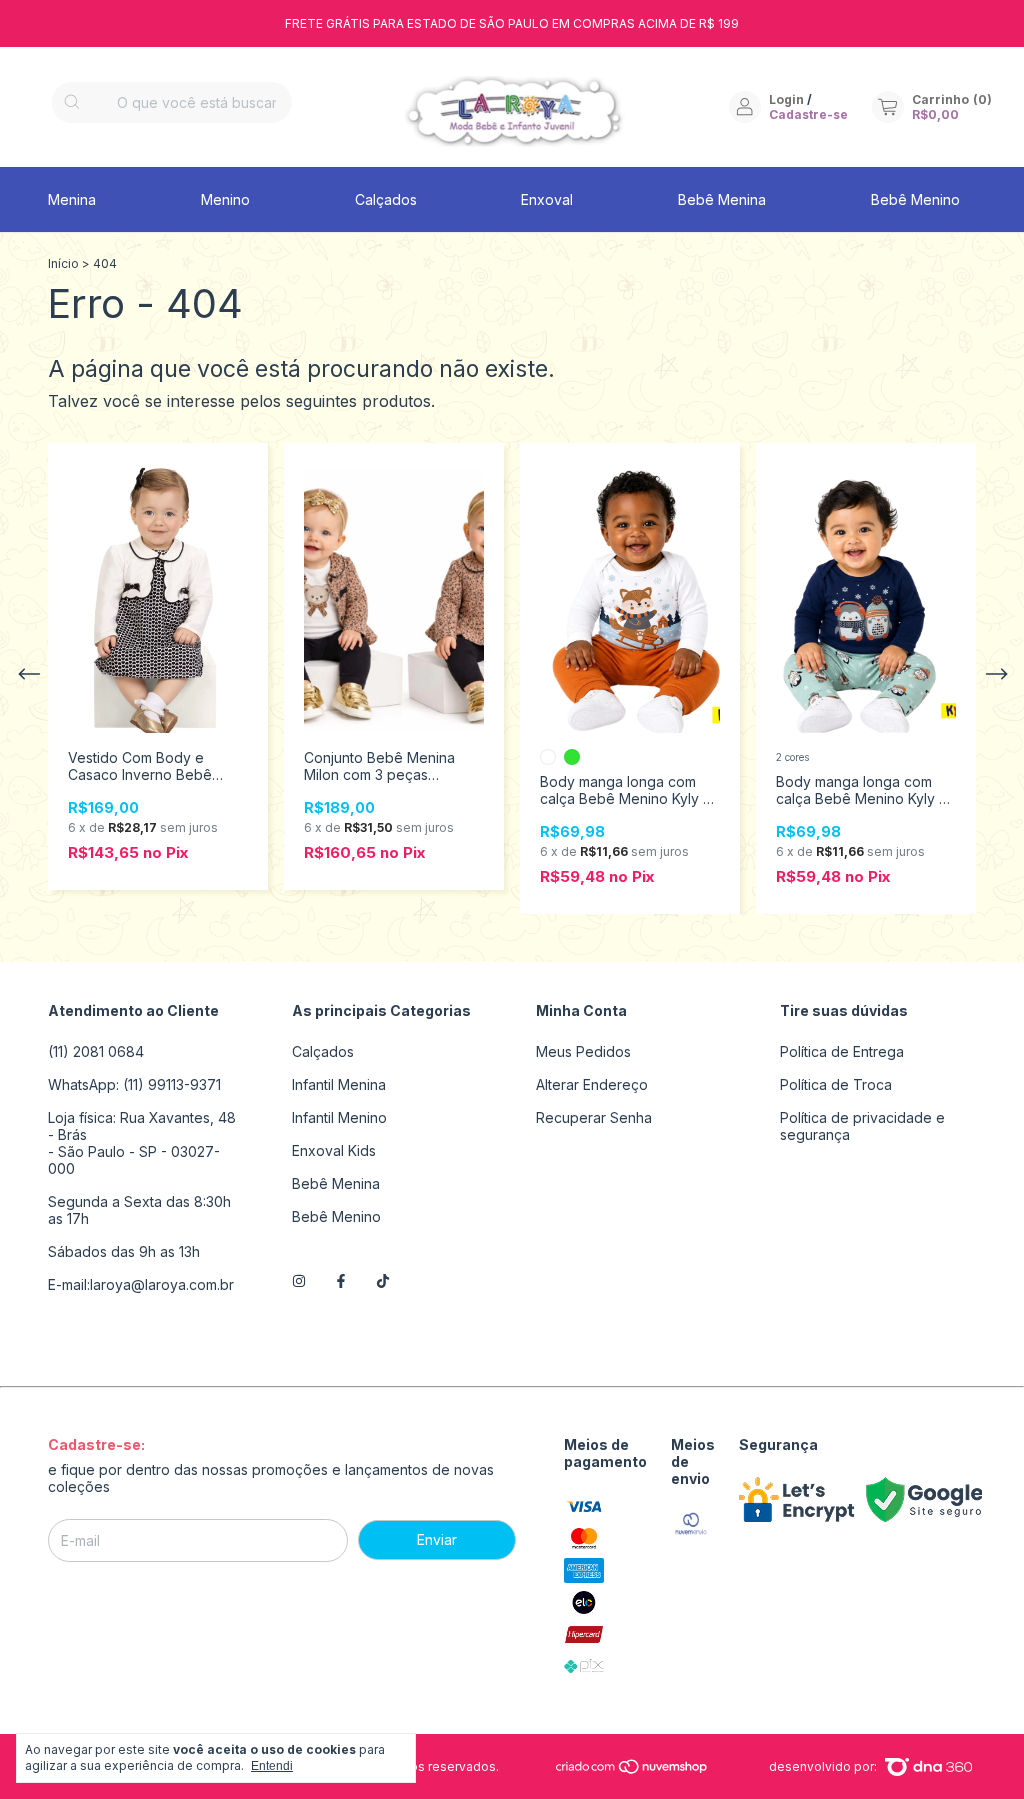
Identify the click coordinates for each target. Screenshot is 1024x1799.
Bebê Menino (915, 199)
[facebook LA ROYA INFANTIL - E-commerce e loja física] (341, 1281)
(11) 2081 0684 (96, 1051)
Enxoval (547, 199)
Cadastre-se (808, 114)
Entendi (272, 1766)
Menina (72, 199)
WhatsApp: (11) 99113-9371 (134, 1084)
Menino (225, 199)
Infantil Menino (339, 1117)
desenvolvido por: (824, 1766)
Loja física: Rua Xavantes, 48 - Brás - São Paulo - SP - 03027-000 (142, 1143)
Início (63, 263)
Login (786, 99)
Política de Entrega (842, 1051)
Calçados (386, 199)
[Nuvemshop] (632, 1770)
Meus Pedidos (583, 1051)
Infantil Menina (339, 1084)
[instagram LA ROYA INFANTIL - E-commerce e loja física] (299, 1281)
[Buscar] (72, 102)
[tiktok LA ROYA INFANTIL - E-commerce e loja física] (383, 1281)
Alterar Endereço (592, 1084)
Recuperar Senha (594, 1117)
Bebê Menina (722, 199)
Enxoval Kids (334, 1150)
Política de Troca (836, 1084)
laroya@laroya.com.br (162, 1284)
